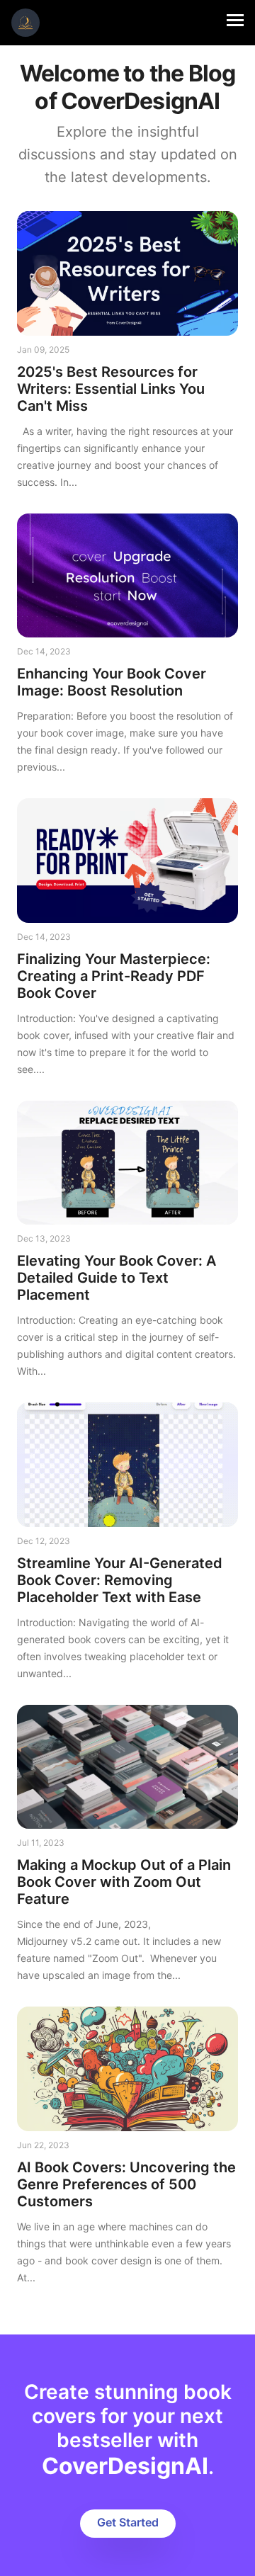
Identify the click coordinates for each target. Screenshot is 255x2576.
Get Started (128, 2522)
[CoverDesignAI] (25, 23)
